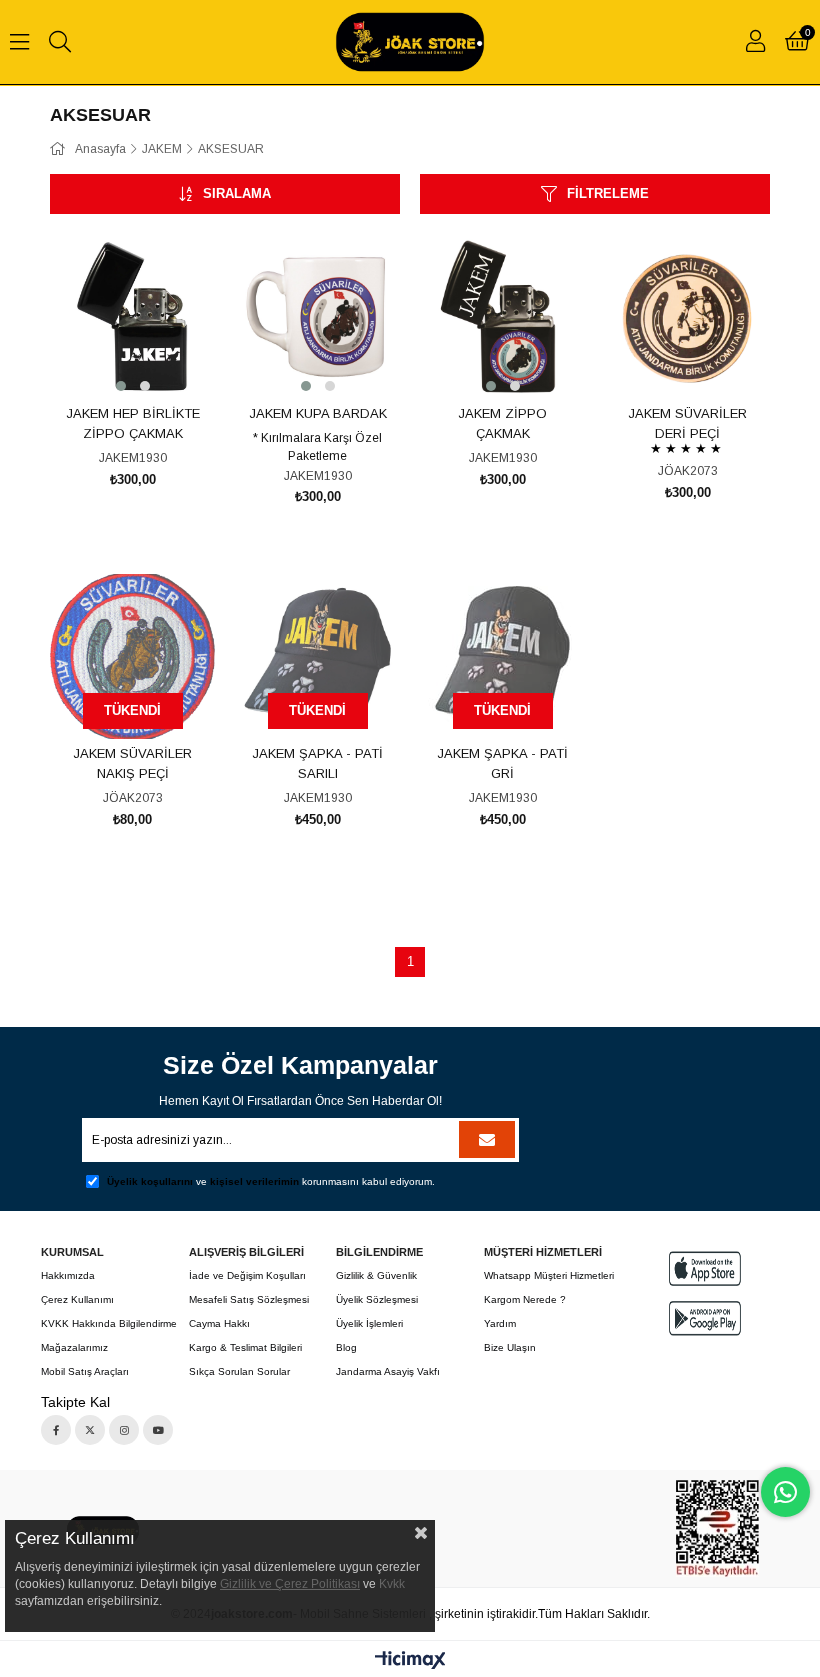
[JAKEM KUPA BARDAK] (317, 316)
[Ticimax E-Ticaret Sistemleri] (410, 1661)
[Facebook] (56, 1430)
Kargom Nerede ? (525, 1299)
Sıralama (237, 193)
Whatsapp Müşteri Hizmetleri (549, 1275)
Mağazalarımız (74, 1347)
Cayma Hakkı (219, 1323)
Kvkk (392, 1584)
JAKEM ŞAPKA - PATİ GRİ (502, 763)
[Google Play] (705, 1318)
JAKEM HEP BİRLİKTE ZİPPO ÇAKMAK (133, 423)
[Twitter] (90, 1430)
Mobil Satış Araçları (85, 1371)
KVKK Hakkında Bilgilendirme (109, 1323)
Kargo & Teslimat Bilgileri (245, 1347)
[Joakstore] (717, 1528)
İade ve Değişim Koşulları (247, 1275)
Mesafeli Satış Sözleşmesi (249, 1299)
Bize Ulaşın (510, 1347)
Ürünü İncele (155, 361)
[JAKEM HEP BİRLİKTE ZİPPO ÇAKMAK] (132, 316)
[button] (121, 386)
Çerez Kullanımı (77, 1299)
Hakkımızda (68, 1275)
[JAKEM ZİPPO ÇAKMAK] (502, 316)
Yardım (500, 1323)
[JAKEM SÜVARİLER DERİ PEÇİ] (687, 316)
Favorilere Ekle (110, 361)
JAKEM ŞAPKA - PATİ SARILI (317, 763)
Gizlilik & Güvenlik (376, 1275)
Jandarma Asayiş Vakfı (388, 1371)
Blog (346, 1347)
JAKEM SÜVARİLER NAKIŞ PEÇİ (132, 763)
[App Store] (705, 1268)
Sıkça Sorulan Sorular (239, 1371)
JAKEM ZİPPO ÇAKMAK (502, 423)
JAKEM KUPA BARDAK (318, 413)
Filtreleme (608, 193)
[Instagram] (124, 1430)
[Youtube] (158, 1430)
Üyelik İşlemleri (369, 1323)
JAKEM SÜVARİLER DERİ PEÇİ (687, 423)
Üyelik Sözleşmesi (377, 1299)
